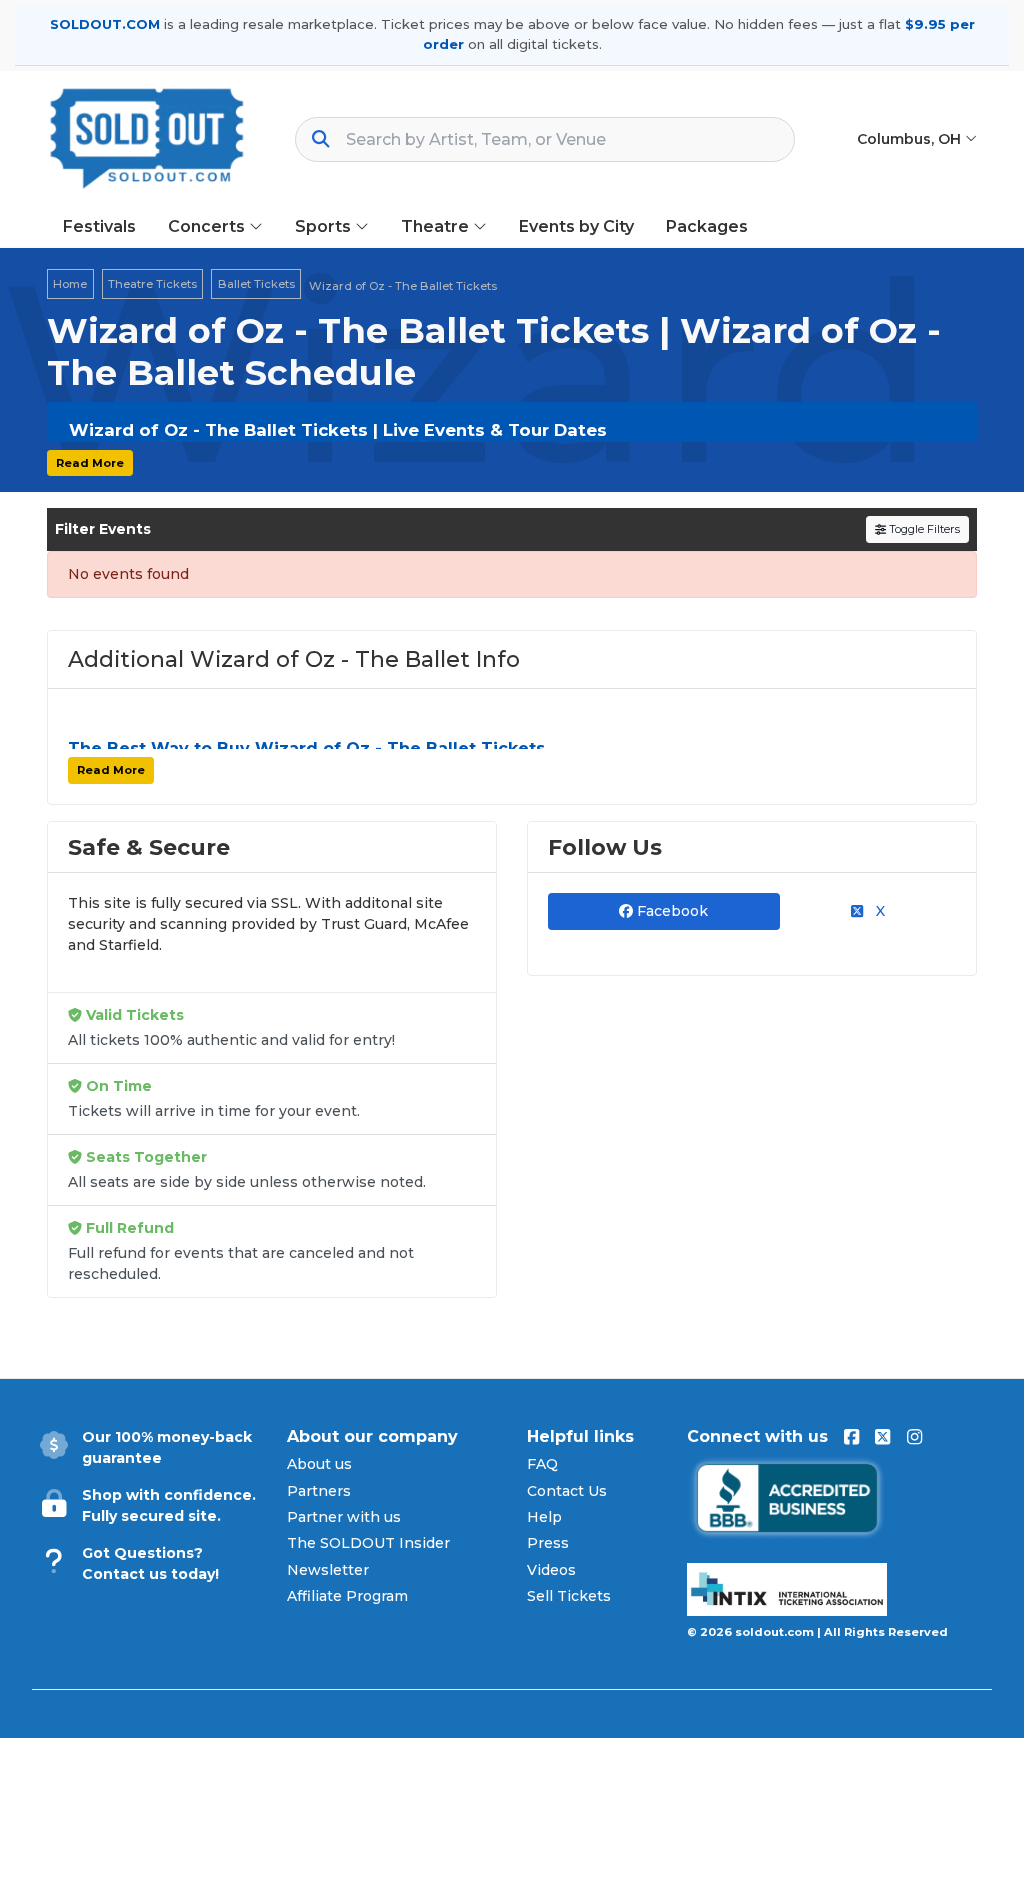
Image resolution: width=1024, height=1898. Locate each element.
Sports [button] (325, 226)
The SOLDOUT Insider (368, 1543)
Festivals (99, 226)
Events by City (576, 226)
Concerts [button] (208, 226)
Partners (319, 1491)
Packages (707, 226)
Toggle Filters (923, 529)
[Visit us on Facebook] (851, 1437)
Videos (551, 1570)
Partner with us (344, 1517)
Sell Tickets (569, 1596)
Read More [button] (90, 463)
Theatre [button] (437, 226)
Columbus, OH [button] (911, 139)
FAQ (542, 1464)
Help (544, 1517)
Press (548, 1543)
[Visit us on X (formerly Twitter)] (882, 1437)
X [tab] (878, 911)
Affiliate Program (347, 1596)
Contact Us (567, 1491)
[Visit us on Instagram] (914, 1437)
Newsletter (328, 1570)
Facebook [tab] (670, 911)
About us (319, 1464)
